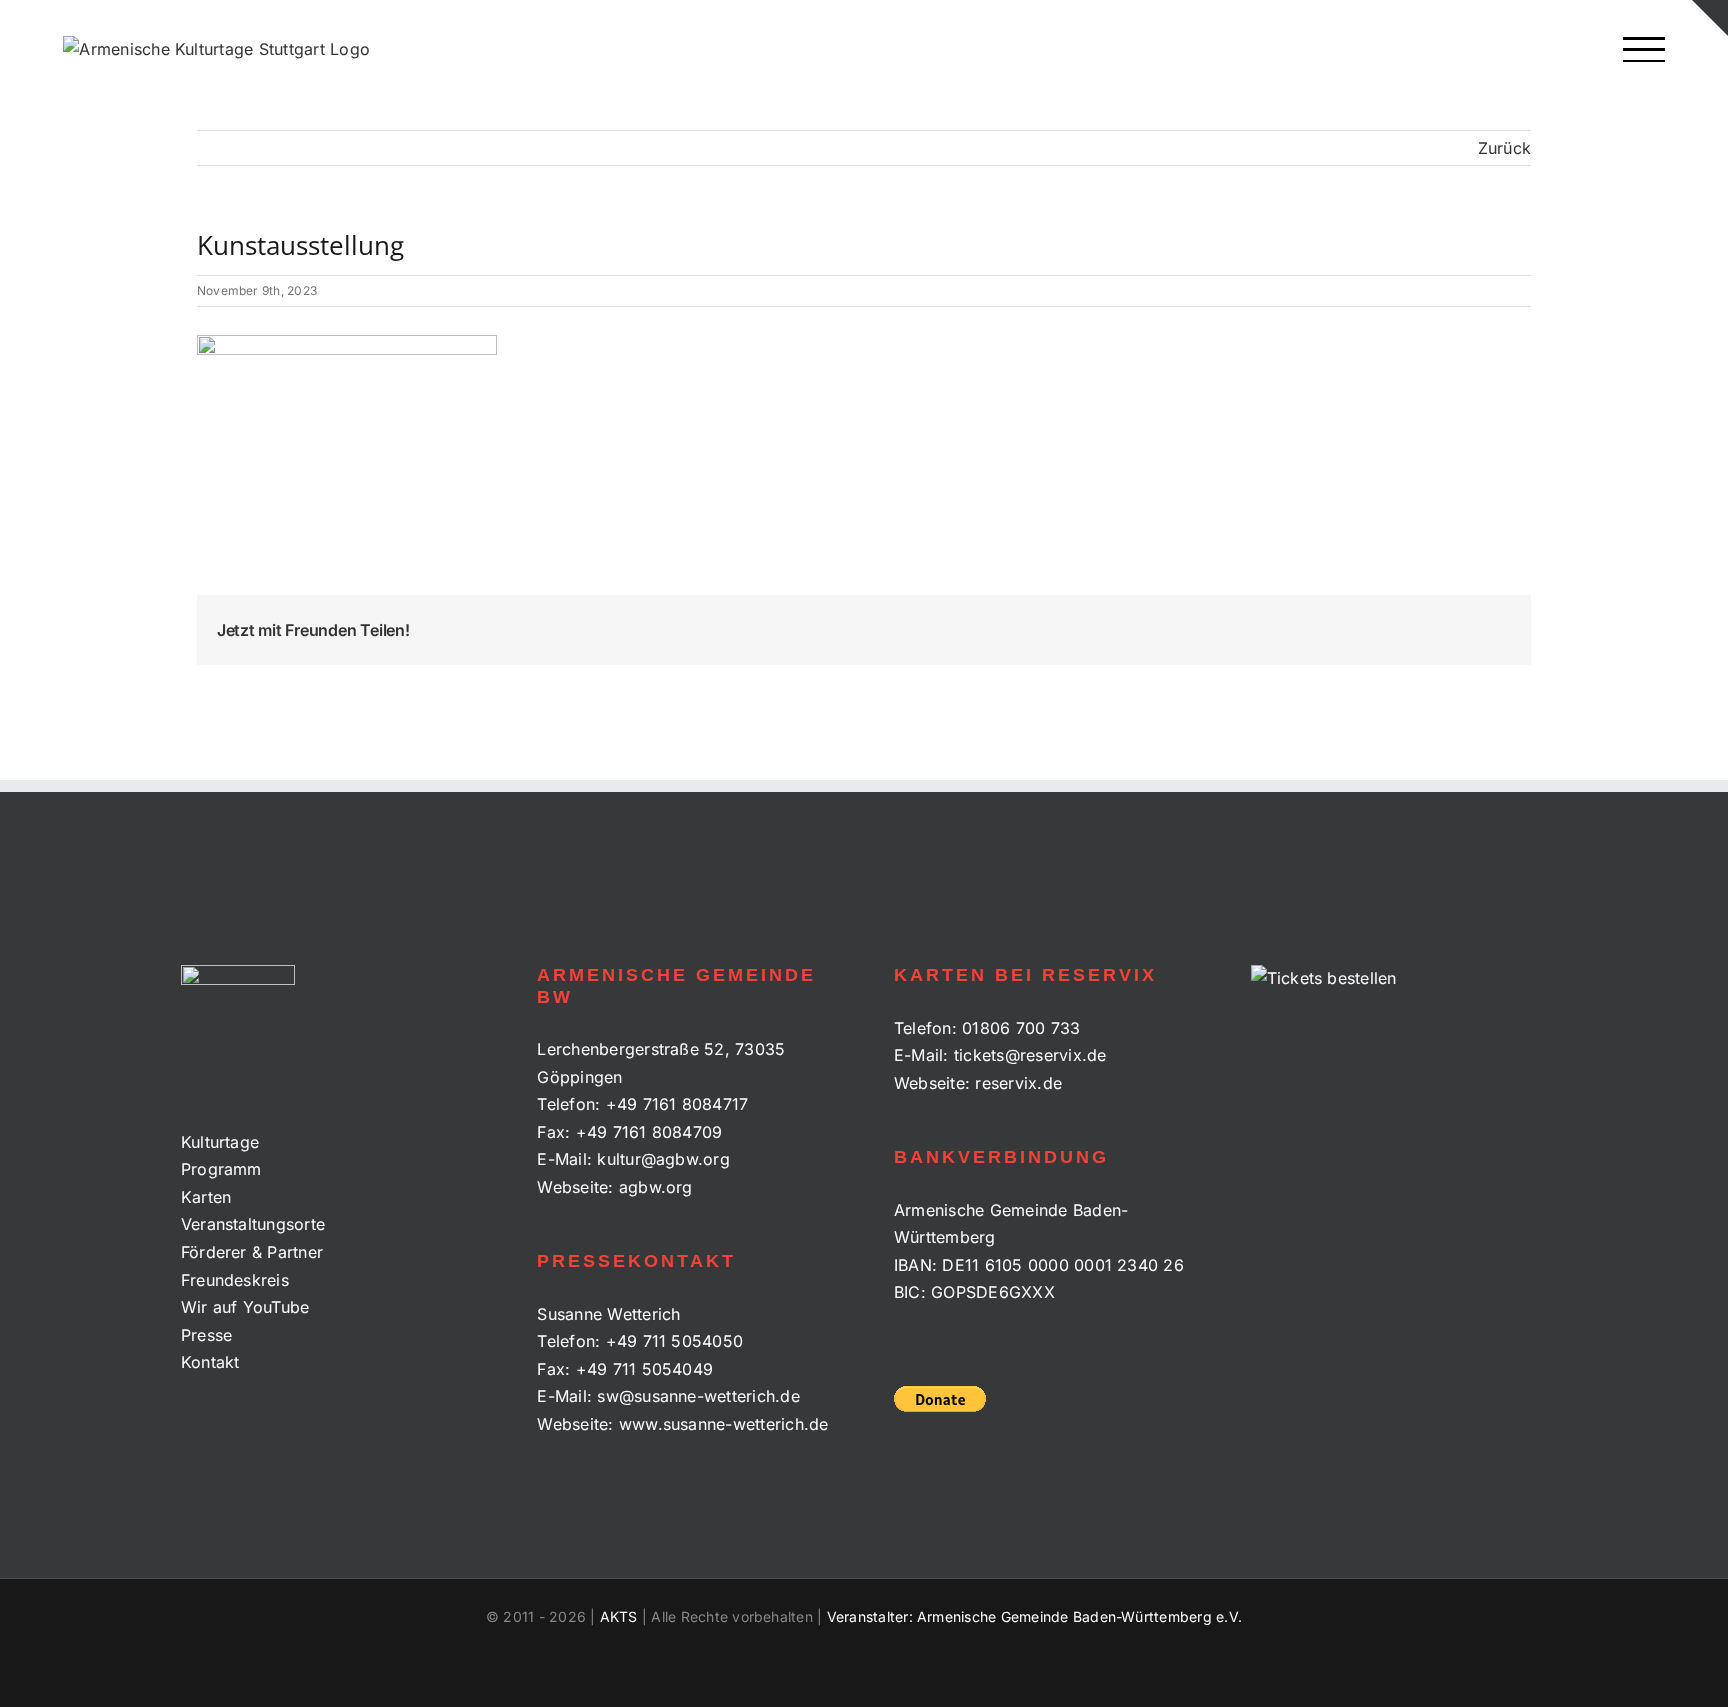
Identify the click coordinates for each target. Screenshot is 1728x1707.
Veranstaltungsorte (253, 1224)
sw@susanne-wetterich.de (698, 1396)
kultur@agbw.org (663, 1159)
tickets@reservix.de (1030, 1055)
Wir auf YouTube (245, 1307)
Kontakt (210, 1362)
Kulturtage (220, 1142)
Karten (206, 1197)
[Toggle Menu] (1643, 49)
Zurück (1504, 148)
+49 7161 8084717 (677, 1104)
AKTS (619, 1616)
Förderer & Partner (252, 1252)
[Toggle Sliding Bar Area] (1710, 18)
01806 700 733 (1021, 1028)
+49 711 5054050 (675, 1341)
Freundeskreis (235, 1280)
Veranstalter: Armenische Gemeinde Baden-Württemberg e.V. (1034, 1616)
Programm (221, 1169)
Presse (206, 1335)
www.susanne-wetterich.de (724, 1424)
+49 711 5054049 (645, 1369)
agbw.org (656, 1187)
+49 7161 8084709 (649, 1132)
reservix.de (1018, 1083)
